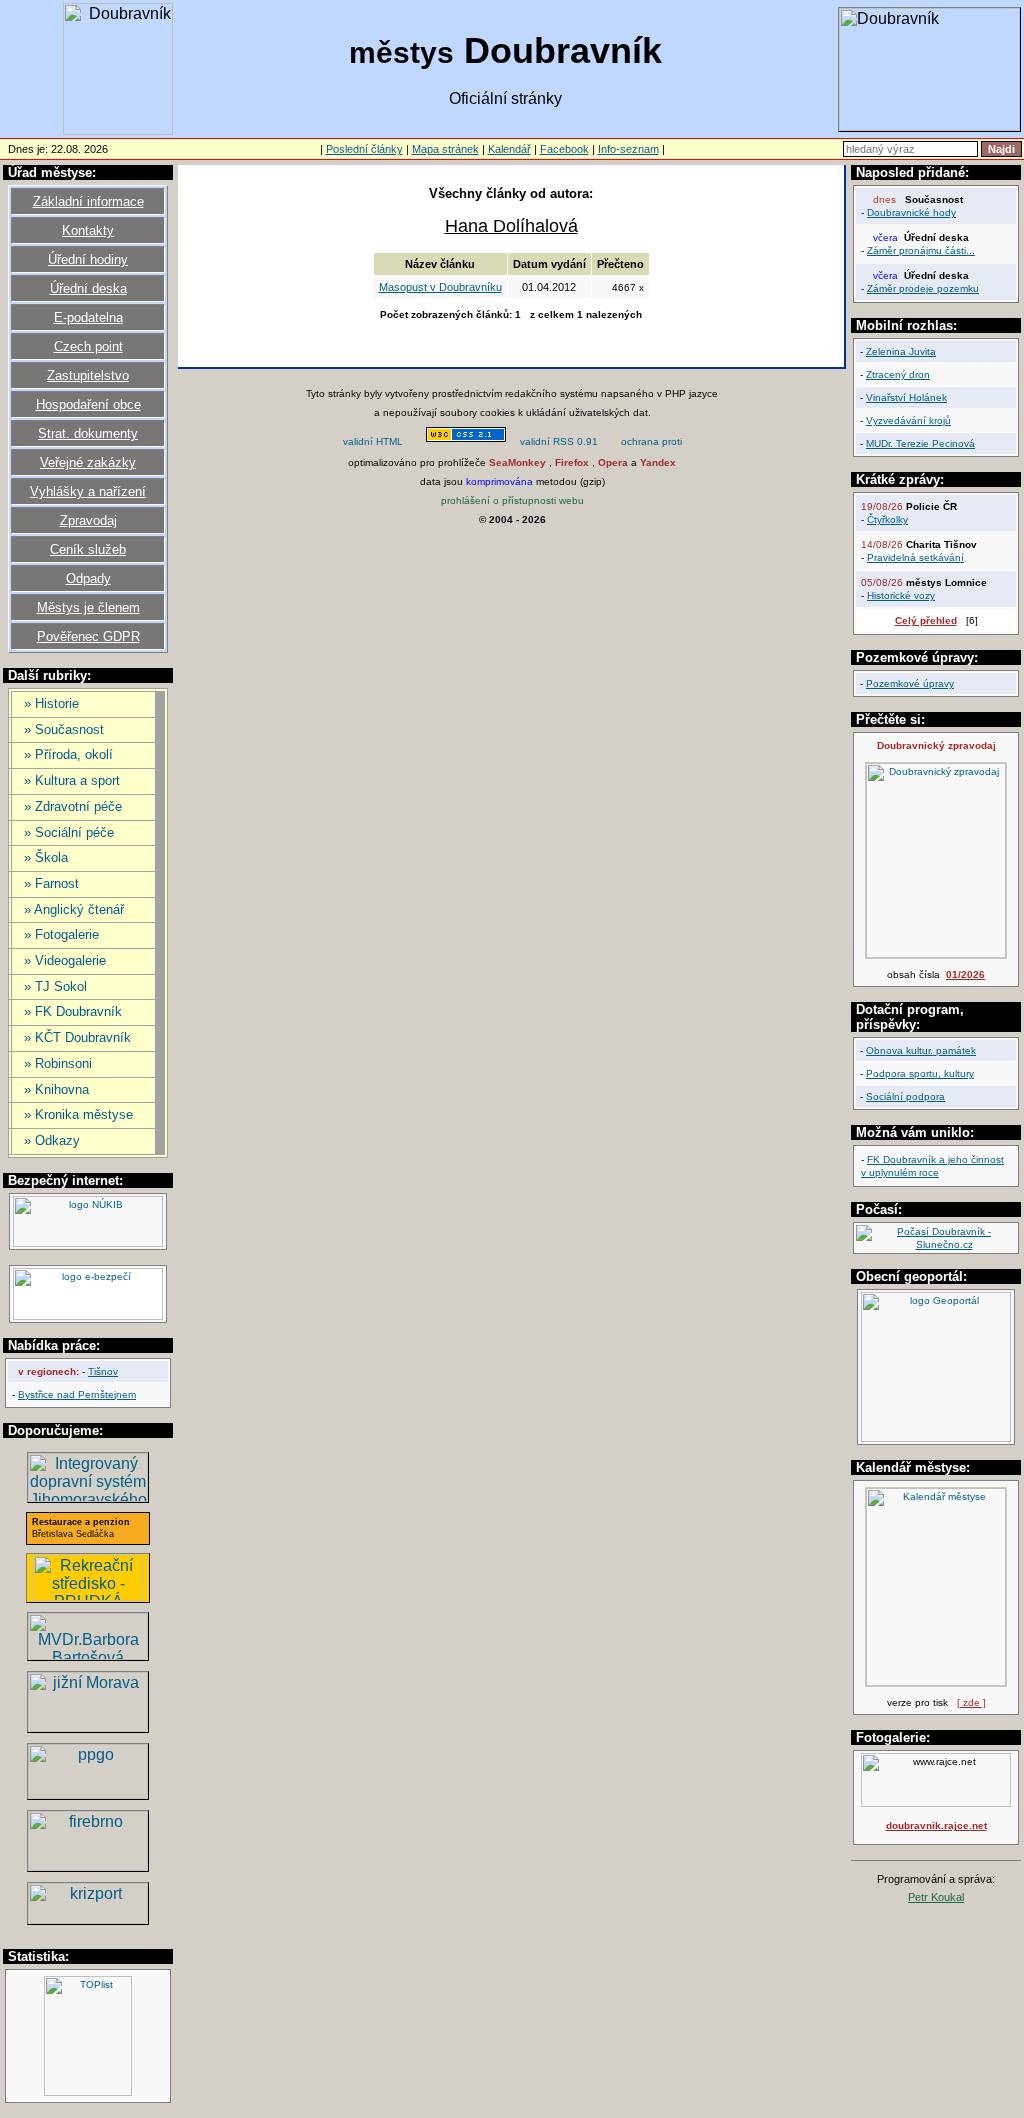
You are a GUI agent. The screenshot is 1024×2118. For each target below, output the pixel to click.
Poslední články (364, 149)
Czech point (88, 346)
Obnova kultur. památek (921, 1050)
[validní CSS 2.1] (466, 443)
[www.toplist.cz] (88, 2092)
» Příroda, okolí (68, 754)
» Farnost (51, 883)
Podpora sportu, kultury (920, 1073)
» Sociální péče (69, 832)
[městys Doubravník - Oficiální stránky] (118, 129)
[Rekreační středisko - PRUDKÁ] (88, 1595)
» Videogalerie (65, 960)
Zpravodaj (88, 520)
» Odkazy (52, 1140)
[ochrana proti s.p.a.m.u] (652, 443)
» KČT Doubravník (77, 1037)
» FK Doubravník (73, 1011)
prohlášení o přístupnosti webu (512, 500)
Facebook (564, 149)
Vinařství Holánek (906, 397)
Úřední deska (88, 288)
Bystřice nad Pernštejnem (77, 1394)
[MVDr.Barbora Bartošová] (88, 1654)
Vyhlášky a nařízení (88, 491)
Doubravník (505, 50)
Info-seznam (628, 149)
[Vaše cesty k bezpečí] (88, 1865)
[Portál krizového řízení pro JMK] (88, 1918)
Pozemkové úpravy (910, 683)
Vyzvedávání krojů (908, 420)
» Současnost (64, 729)
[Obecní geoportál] (936, 1438)
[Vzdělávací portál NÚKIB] (88, 1243)
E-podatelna (88, 317)
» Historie (51, 703)
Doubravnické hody (911, 212)
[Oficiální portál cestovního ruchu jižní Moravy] (88, 1726)
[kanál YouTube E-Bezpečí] (88, 1316)
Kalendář (509, 149)
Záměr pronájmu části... (921, 250)
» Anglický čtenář (74, 909)
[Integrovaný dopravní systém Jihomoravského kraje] (88, 1496)
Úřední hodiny (88, 259)
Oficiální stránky (505, 98)
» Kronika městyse (78, 1114)
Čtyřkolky (887, 519)
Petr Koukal (936, 1897)
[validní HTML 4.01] (373, 443)
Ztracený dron (898, 374)
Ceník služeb (88, 549)
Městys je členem (88, 607)
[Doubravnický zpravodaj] (936, 954)
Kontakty (88, 230)
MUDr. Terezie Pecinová (920, 443)
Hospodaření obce (88, 404)
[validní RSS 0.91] (559, 443)
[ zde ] (971, 1702)
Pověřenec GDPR (88, 636)
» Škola (46, 857)
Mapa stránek (445, 149)
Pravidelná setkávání (915, 557)
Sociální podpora (905, 1096)
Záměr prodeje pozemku (923, 288)
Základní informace (88, 201)
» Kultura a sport (72, 780)
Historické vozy (901, 595)
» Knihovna (56, 1089)
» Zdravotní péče (73, 806)
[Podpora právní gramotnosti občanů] (88, 1793)
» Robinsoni (58, 1063)
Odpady (88, 578)
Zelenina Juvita (901, 351)
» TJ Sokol (55, 986)
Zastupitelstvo (88, 375)
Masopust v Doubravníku (440, 287)
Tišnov (103, 1371)
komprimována (499, 481)
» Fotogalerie (61, 934)
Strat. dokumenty (88, 433)
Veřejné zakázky (88, 462)
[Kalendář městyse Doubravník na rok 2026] (936, 1682)
